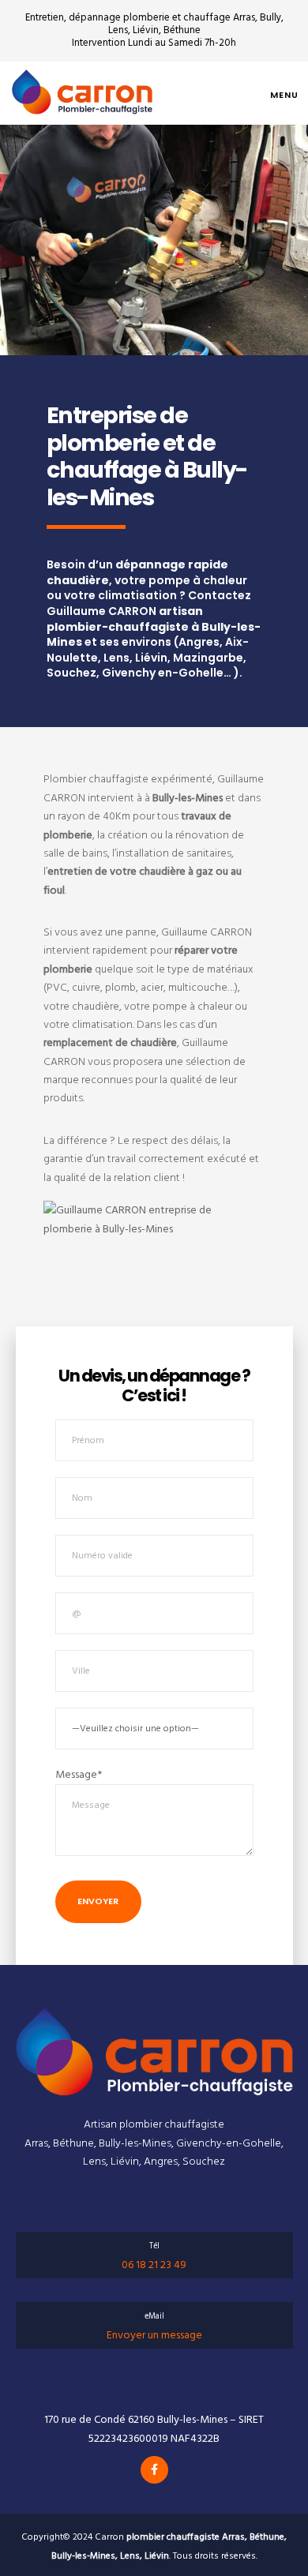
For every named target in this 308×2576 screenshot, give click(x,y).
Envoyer (98, 1901)
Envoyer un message (154, 2335)
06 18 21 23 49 (154, 2265)
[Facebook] (154, 2470)
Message (79, 1774)
